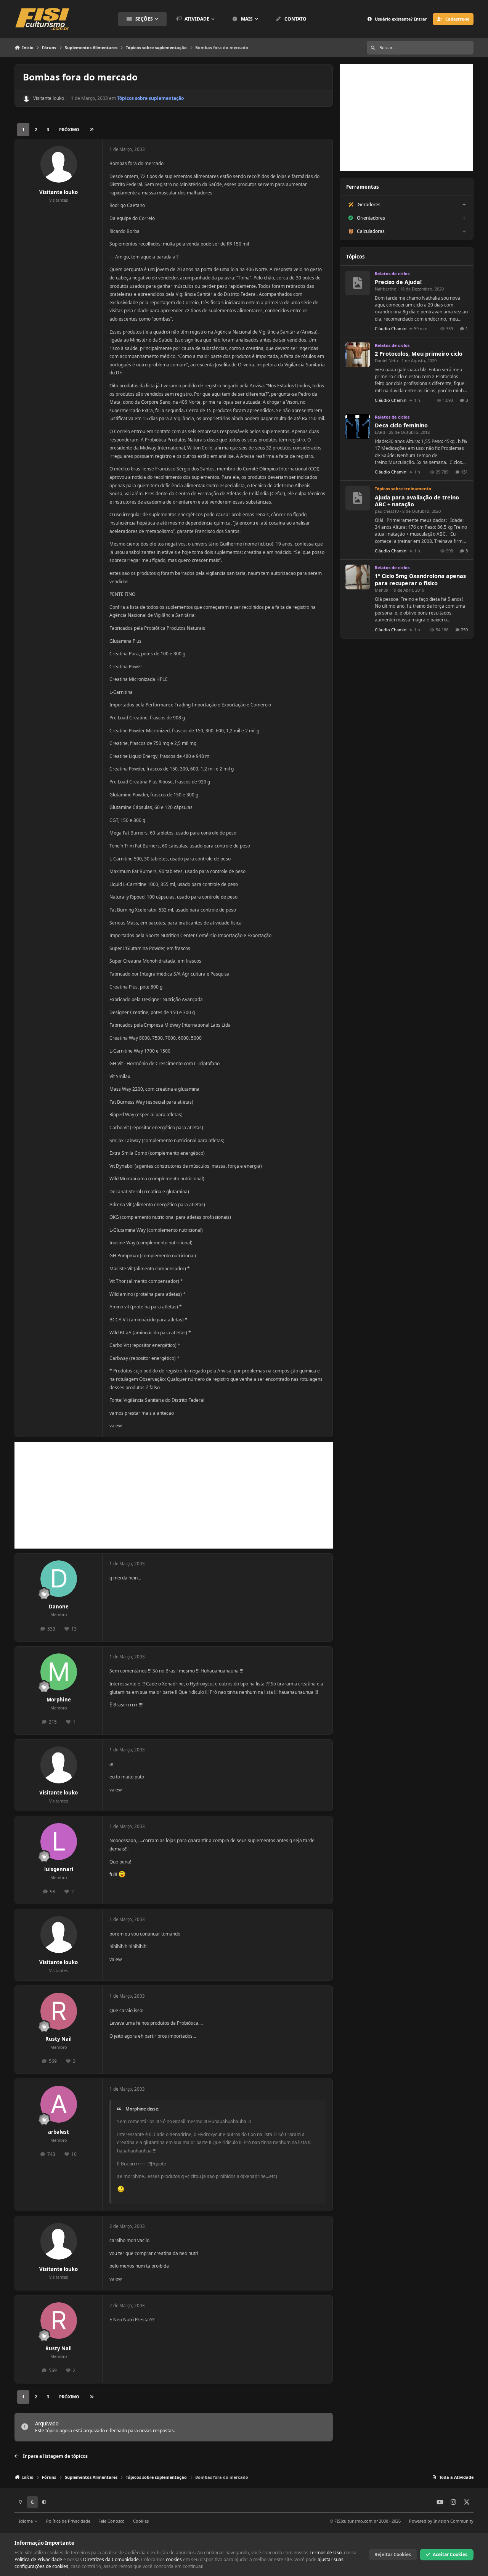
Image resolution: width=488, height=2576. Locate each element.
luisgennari (59, 1869)
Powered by (441, 2521)
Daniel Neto (386, 360)
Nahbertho (386, 289)
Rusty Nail (59, 2039)
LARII (380, 432)
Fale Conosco (112, 2521)
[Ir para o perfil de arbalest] (59, 2104)
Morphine (59, 1700)
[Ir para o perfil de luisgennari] (59, 1842)
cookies (174, 2559)
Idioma (26, 2521)
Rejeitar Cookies (393, 2554)
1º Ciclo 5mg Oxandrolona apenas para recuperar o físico (420, 579)
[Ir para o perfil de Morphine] (59, 1672)
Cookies (141, 2521)
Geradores (369, 205)
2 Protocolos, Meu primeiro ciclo (419, 354)
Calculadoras (371, 231)
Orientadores (371, 218)
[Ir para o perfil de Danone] (59, 1579)
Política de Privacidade (68, 2521)
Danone (59, 1607)
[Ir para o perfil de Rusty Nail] (59, 2011)
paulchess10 (387, 511)
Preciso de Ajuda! (398, 282)
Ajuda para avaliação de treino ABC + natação (417, 501)
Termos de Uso (326, 2553)
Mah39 (381, 590)
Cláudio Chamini (391, 328)
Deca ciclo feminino (401, 425)
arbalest (59, 2132)
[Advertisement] (174, 1495)
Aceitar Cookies (450, 2554)
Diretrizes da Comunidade (111, 2559)
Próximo (69, 129)
